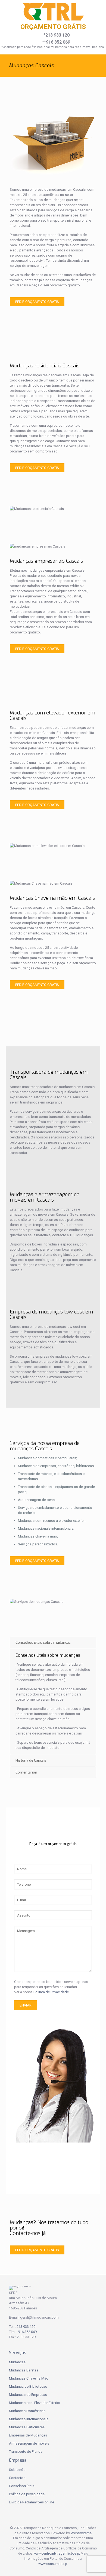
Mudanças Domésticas (27, 2411)
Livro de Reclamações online (32, 2502)
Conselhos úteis (22, 2486)
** (56, 42)
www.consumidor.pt (53, 2564)
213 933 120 (26, 2327)
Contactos (17, 2478)
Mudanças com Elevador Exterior (35, 2403)
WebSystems (81, 2533)
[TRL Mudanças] (53, 12)
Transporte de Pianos (26, 2452)
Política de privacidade (27, 2494)
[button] (11, 2565)
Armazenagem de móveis (29, 2443)
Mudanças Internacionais (29, 2419)
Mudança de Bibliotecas (28, 2386)
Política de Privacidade (51, 1992)
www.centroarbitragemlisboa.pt (57, 2554)
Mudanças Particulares (27, 2427)
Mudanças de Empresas (28, 2395)
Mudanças (17, 2362)
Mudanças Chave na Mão (29, 2378)
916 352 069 (27, 2332)
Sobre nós (17, 2470)
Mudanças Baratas (24, 2370)
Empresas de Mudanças (28, 2435)
